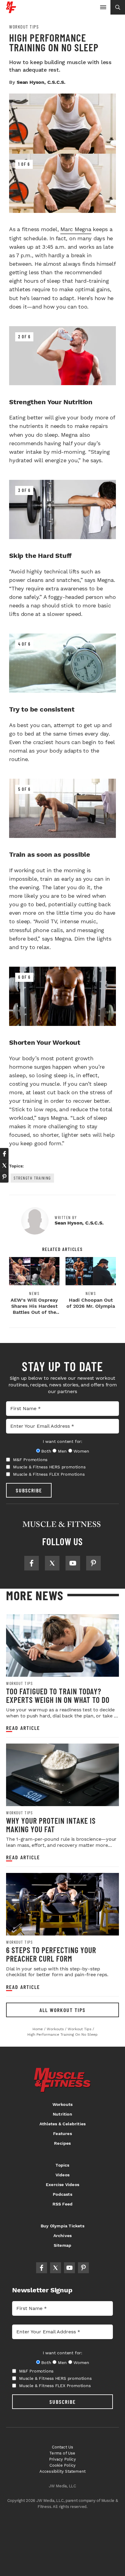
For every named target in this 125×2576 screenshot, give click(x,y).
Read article (23, 1728)
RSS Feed (63, 2204)
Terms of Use (62, 2453)
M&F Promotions (30, 1460)
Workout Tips (24, 27)
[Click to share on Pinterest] (4, 1177)
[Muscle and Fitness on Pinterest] (93, 1563)
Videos (62, 2175)
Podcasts (62, 2194)
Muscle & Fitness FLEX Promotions (49, 1474)
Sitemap (62, 2245)
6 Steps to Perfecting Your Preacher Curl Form (51, 1954)
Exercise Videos (62, 2185)
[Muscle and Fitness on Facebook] (32, 1563)
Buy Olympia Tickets (62, 2226)
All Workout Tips (62, 2010)
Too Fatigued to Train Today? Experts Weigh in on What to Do (58, 1695)
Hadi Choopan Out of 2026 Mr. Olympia (91, 1303)
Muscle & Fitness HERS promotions (49, 1467)
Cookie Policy (63, 2465)
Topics (62, 2165)
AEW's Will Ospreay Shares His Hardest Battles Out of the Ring (34, 1309)
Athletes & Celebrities (62, 2124)
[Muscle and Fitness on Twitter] (52, 1563)
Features (62, 2134)
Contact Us (63, 2447)
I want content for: (62, 1441)
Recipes (62, 2143)
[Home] (11, 11)
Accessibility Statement (63, 2471)
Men (62, 1451)
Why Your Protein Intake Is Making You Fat (51, 1825)
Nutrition (62, 2114)
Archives (63, 2236)
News (34, 1293)
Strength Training (32, 1178)
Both (46, 1451)
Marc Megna (76, 229)
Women (81, 1451)
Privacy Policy (62, 2459)
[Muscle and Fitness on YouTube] (73, 1563)
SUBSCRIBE (29, 1490)
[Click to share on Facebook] (4, 1154)
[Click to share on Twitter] (4, 1165)
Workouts (63, 2104)
